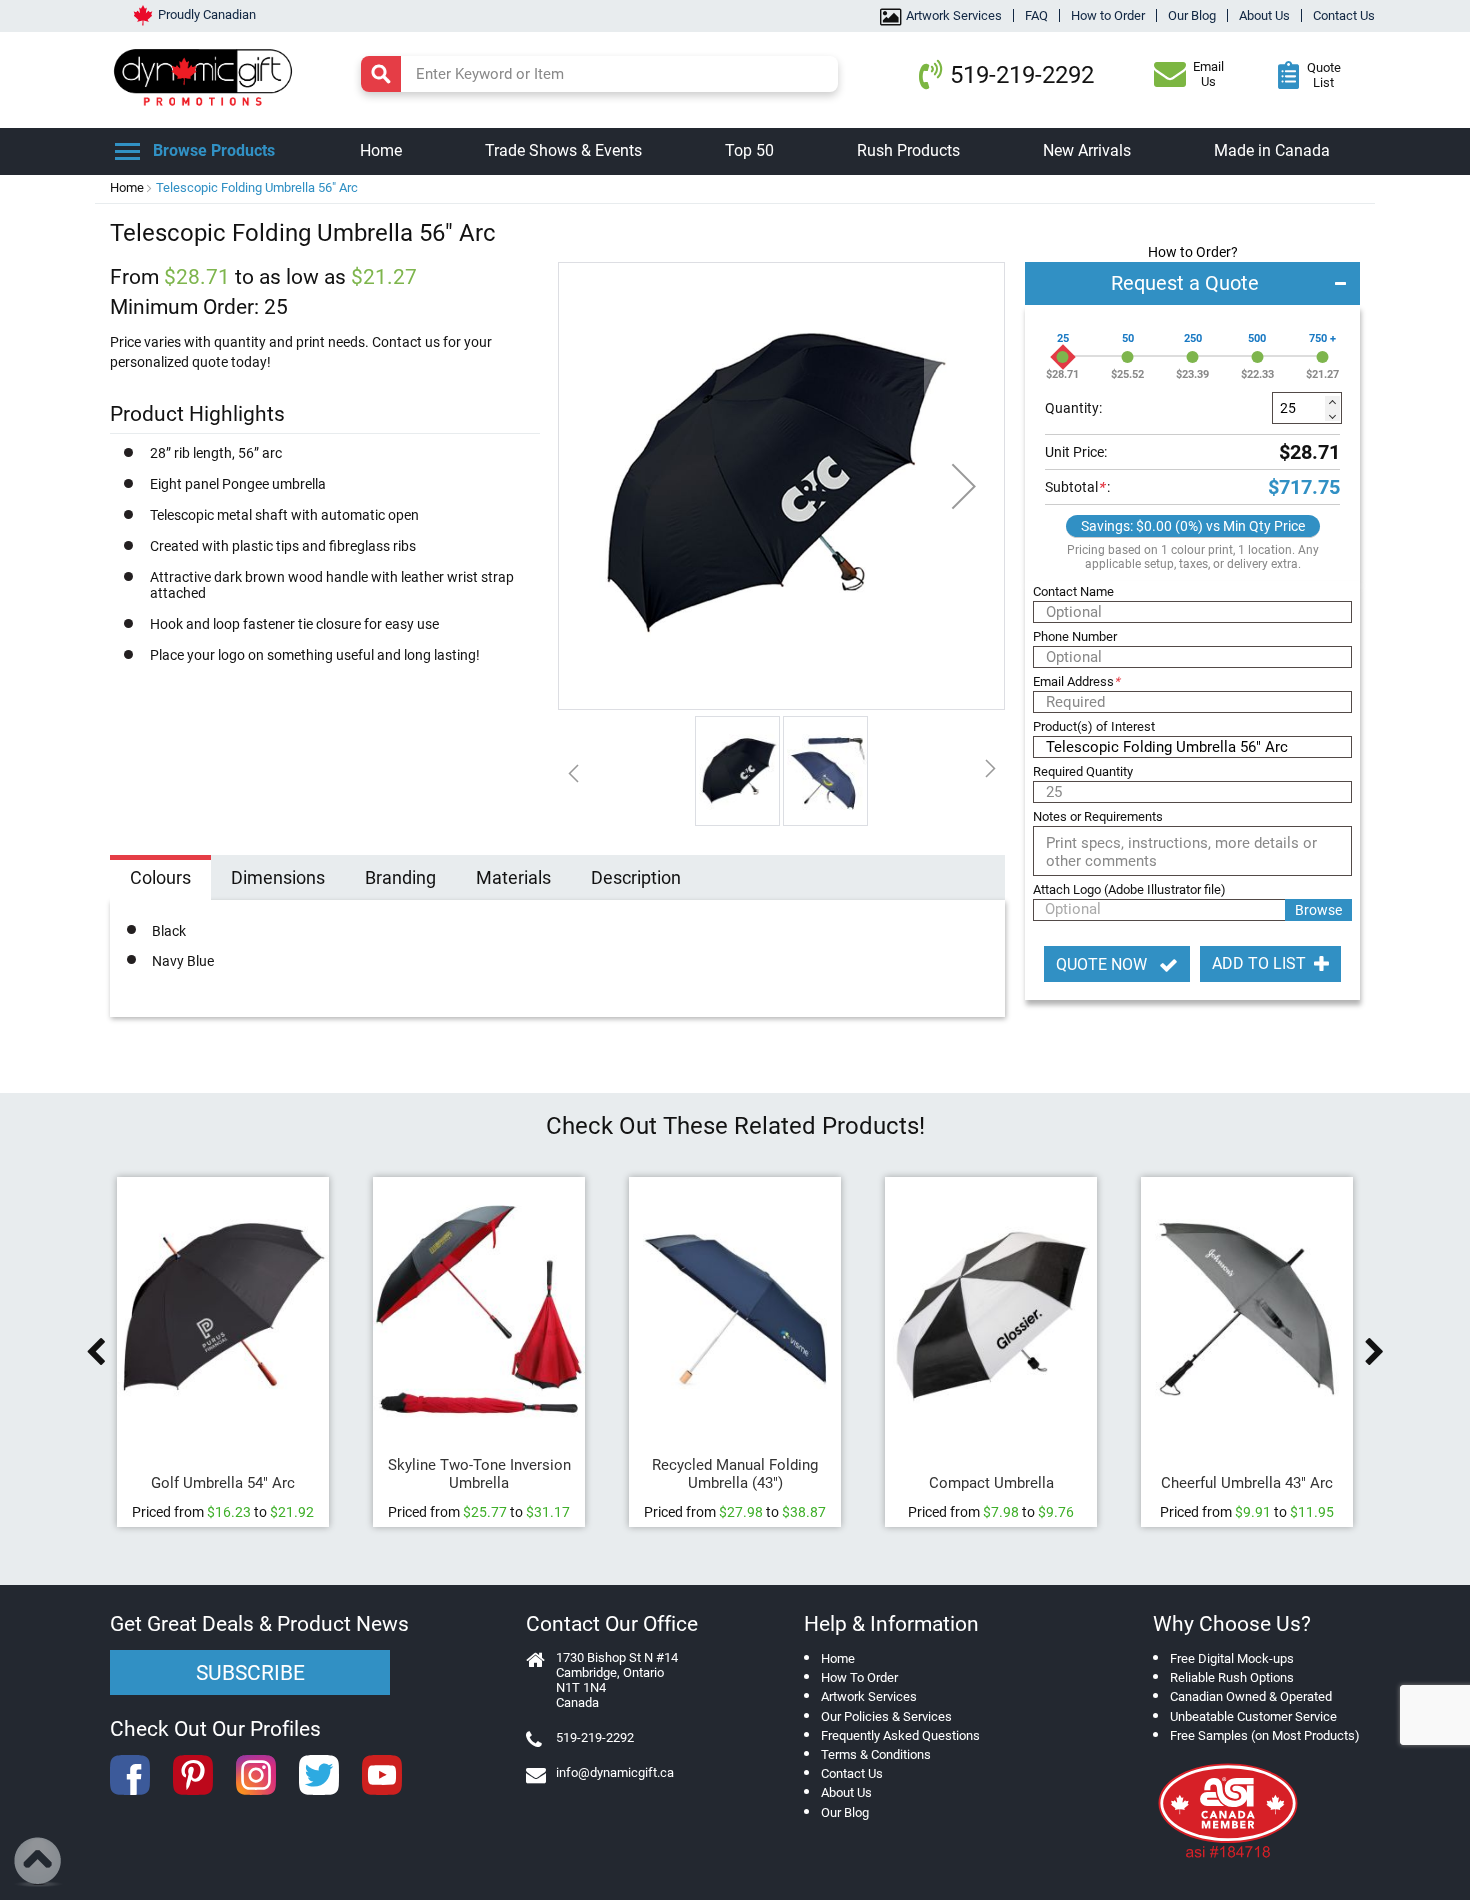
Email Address (1076, 681)
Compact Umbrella (991, 1483)
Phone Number (1075, 636)
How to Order (1108, 15)
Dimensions (278, 877)
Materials (513, 877)
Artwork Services (954, 15)
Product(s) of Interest (1094, 726)
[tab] (160, 880)
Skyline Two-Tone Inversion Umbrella (479, 1474)
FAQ (1036, 15)
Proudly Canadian (207, 14)
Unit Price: (1076, 452)
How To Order (859, 1677)
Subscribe (250, 1673)
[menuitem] (381, 151)
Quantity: (1073, 408)
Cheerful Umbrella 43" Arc (1247, 1483)
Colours (160, 877)
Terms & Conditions (876, 1754)
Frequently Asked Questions (900, 1735)
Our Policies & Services (886, 1716)
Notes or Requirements (1098, 816)
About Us (1264, 15)
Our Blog (1192, 15)
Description (636, 877)
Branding (400, 877)
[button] (964, 486)
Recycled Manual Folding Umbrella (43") (735, 1474)
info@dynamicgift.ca (615, 1772)
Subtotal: (1077, 487)
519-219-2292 (1022, 75)
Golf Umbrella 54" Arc (223, 1483)
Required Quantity (1083, 771)
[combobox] (599, 74)
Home (127, 187)
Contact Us (1344, 15)
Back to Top (38, 1862)
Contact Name (1073, 591)
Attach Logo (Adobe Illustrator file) (1129, 889)
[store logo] (208, 75)
